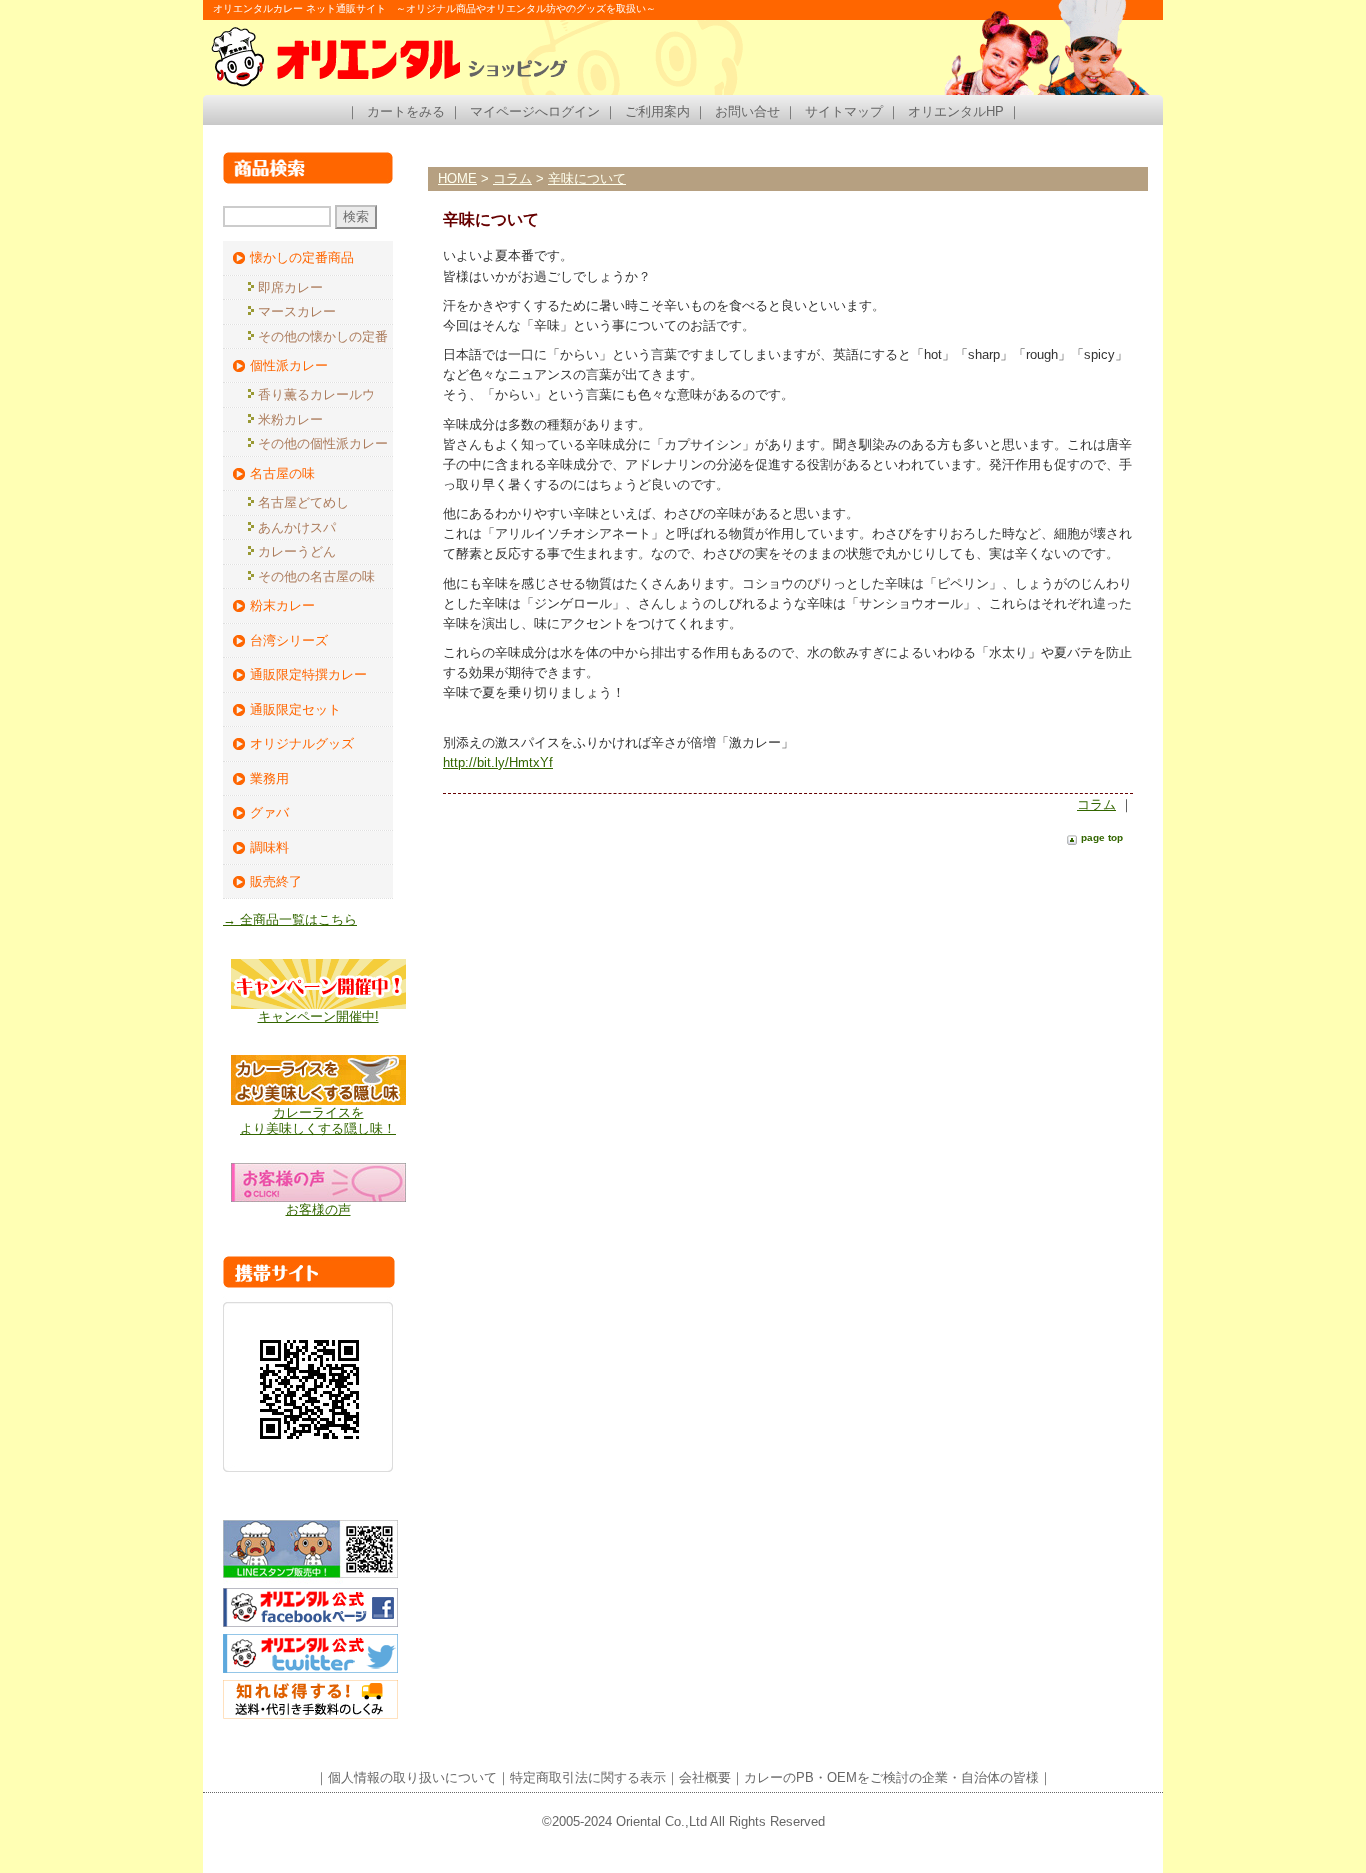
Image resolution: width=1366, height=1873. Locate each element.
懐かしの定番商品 (302, 257)
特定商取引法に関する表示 (588, 1777)
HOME (457, 178)
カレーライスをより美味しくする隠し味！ (318, 1120)
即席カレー (290, 287)
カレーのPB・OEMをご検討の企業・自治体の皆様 (891, 1777)
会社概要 (705, 1777)
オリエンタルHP (956, 111)
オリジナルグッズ (302, 743)
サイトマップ (844, 111)
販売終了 (276, 881)
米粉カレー (290, 419)
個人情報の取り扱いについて (412, 1777)
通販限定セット (295, 709)
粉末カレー (282, 605)
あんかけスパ (297, 527)
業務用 (269, 778)
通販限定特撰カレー (308, 674)
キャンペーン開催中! (318, 1016)
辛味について (587, 178)
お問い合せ (747, 111)
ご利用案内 (657, 111)
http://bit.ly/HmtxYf (498, 762)
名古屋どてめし (303, 502)
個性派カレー (289, 365)
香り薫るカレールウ (316, 394)
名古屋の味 (282, 473)
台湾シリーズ (289, 640)
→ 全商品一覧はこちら (290, 919)
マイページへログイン (535, 111)
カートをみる (406, 111)
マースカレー (297, 311)
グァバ (269, 812)
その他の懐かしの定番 (323, 336)
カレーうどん (297, 551)
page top (1102, 837)
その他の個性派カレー (323, 443)
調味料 (269, 847)
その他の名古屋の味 (316, 576)
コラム (512, 178)
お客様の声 (318, 1209)
